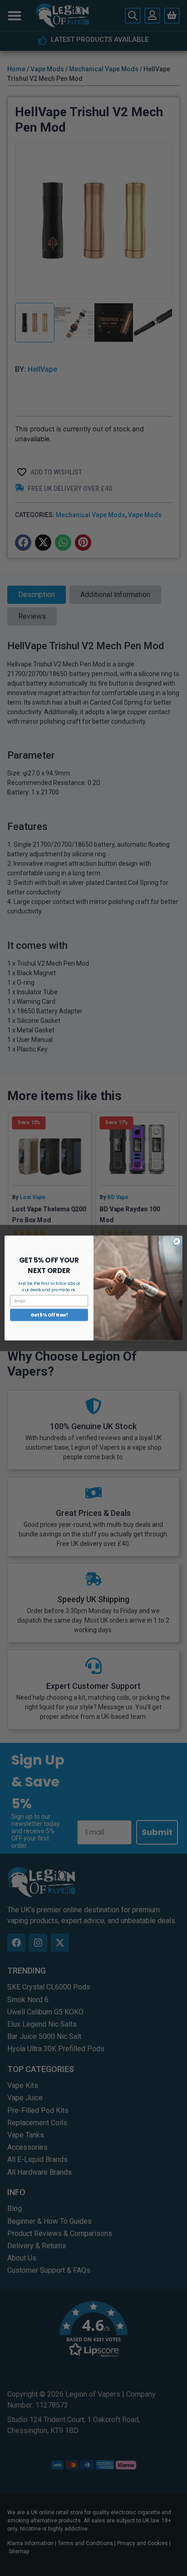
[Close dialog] (177, 1241)
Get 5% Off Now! (49, 1315)
